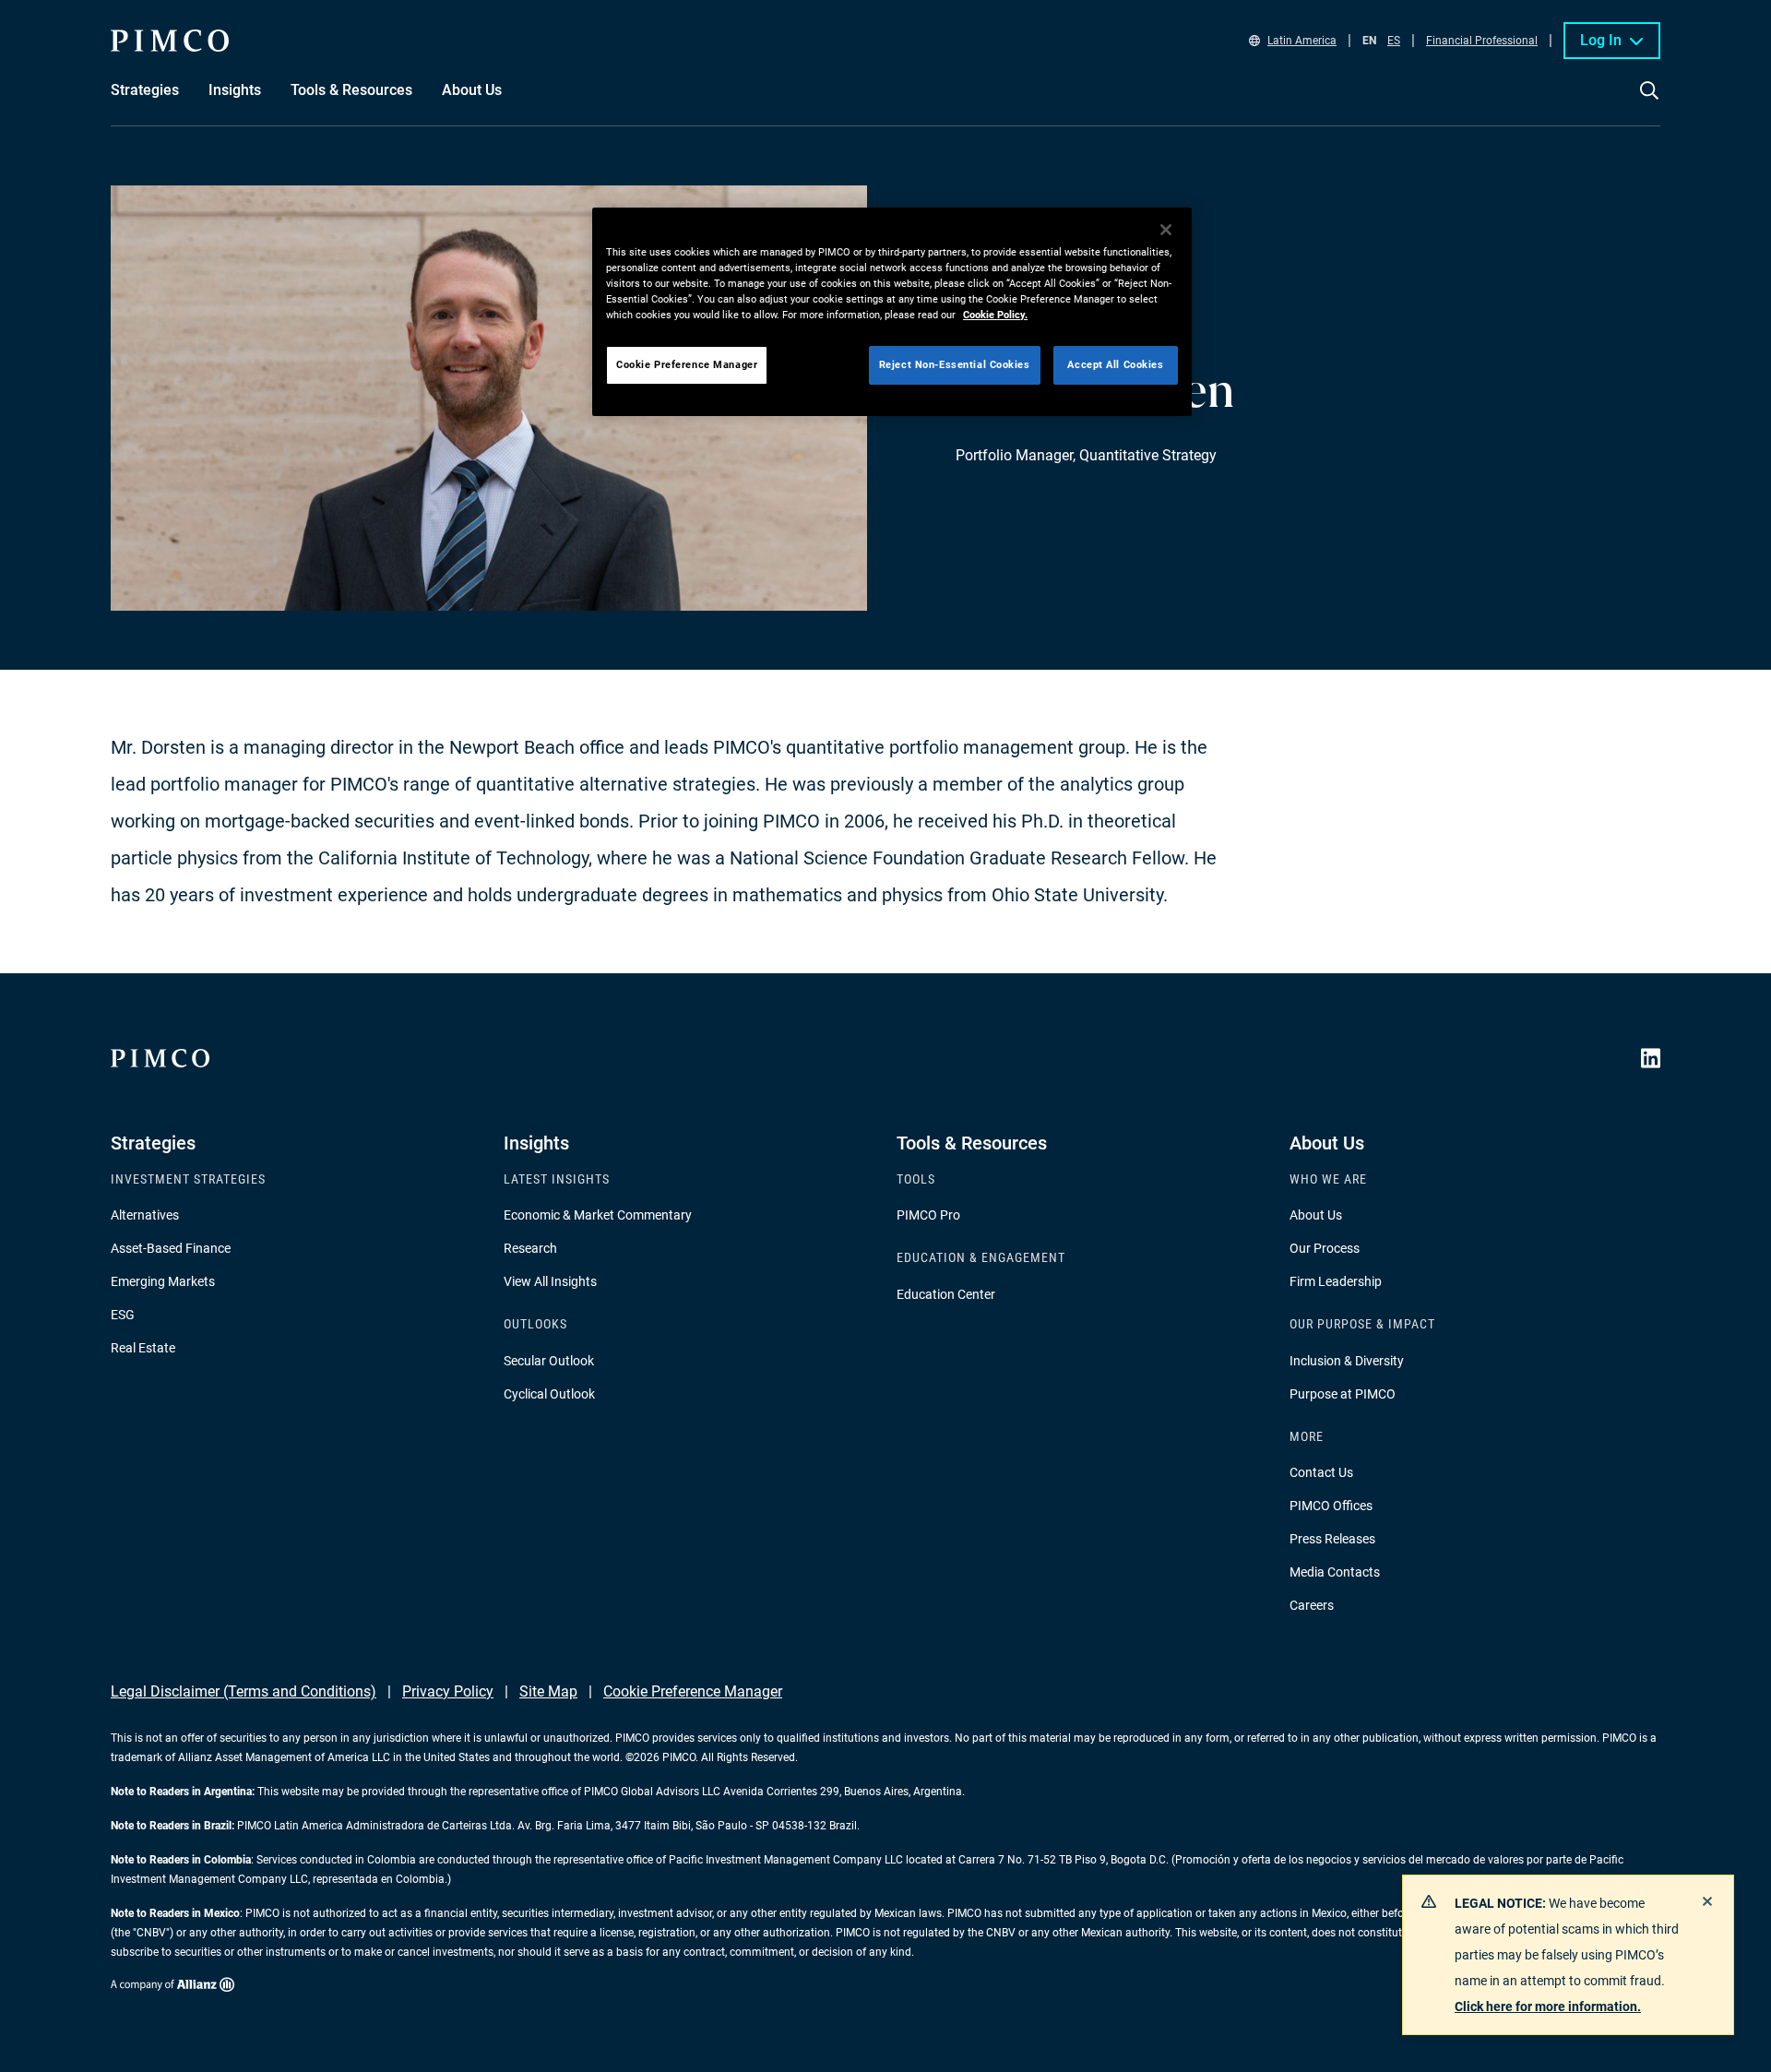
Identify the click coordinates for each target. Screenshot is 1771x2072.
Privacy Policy (448, 1691)
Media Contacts (1335, 1572)
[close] (1707, 1901)
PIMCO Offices (1331, 1506)
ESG (123, 1315)
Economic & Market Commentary (598, 1215)
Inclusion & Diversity (1347, 1361)
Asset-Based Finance (171, 1248)
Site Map (548, 1691)
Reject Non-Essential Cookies (955, 364)
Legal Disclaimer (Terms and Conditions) (244, 1691)
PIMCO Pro (928, 1215)
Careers (1312, 1605)
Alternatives (145, 1215)
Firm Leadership (1336, 1281)
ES (1394, 41)
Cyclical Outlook (549, 1394)
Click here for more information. (1548, 2007)
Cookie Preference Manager (693, 1691)
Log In (1601, 40)
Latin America (1302, 41)
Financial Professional (1482, 41)
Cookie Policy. (995, 315)
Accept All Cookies (1115, 364)
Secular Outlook (549, 1361)
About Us (1316, 1215)
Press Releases (1332, 1539)
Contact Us (1321, 1472)
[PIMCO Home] (170, 41)
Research (530, 1248)
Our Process (1325, 1248)
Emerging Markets (163, 1281)
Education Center (946, 1294)
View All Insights (550, 1281)
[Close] (1166, 230)
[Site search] (1649, 103)
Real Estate (143, 1348)
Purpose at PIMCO (1343, 1394)
